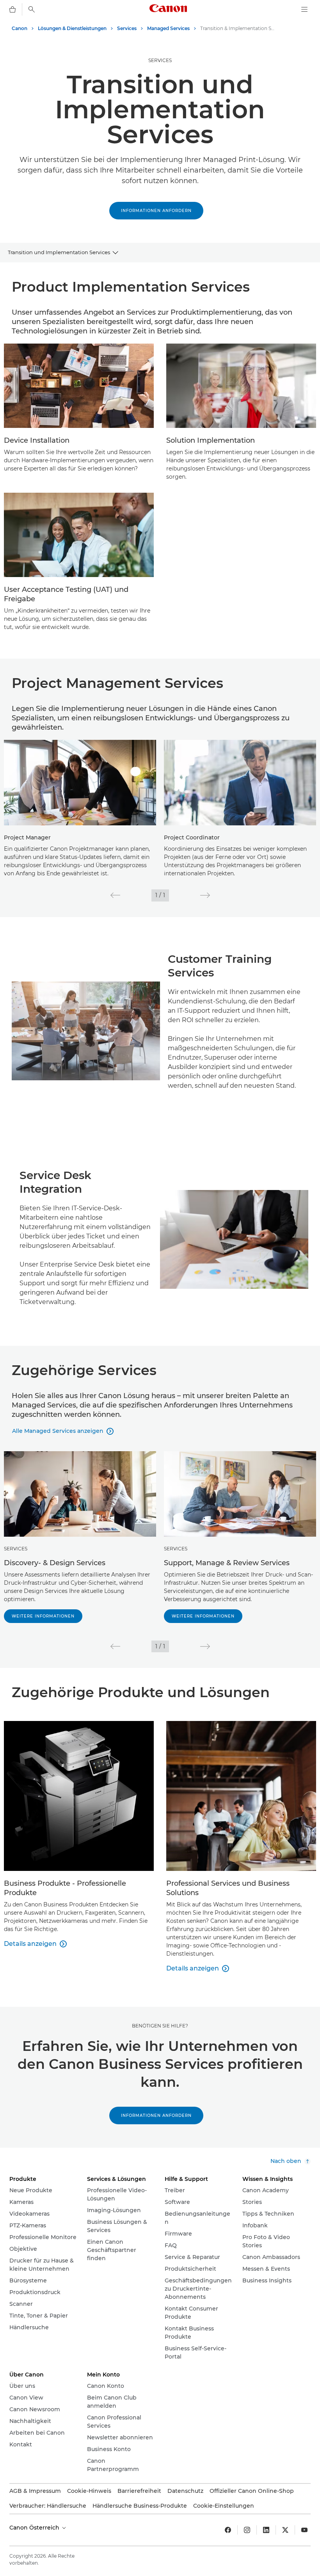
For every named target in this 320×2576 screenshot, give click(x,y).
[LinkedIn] (266, 2530)
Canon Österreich (35, 2528)
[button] (115, 895)
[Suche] (32, 9)
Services (160, 60)
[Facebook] (228, 2530)
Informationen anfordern (156, 211)
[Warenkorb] (12, 9)
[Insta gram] (247, 2530)
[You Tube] (304, 2530)
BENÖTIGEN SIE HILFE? (160, 2026)
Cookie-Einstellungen (224, 2506)
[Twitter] (285, 2530)
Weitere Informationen (43, 1616)
